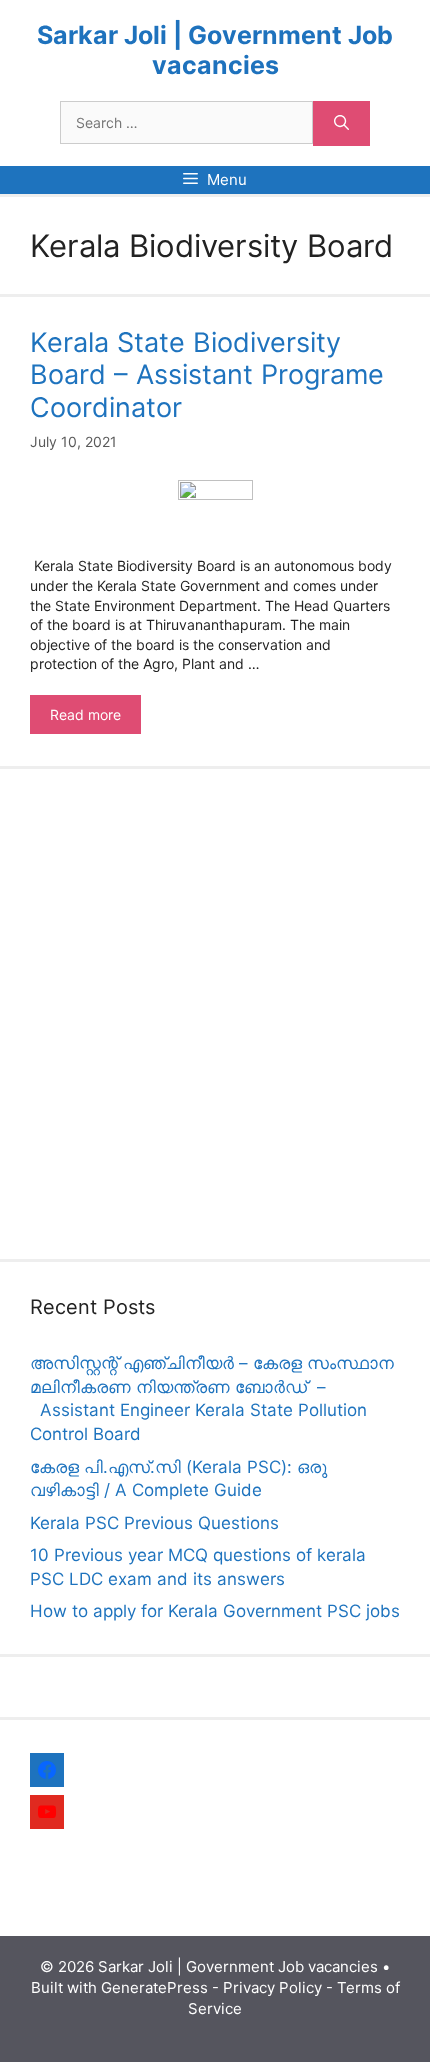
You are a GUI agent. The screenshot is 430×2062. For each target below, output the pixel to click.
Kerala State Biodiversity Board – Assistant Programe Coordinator (207, 375)
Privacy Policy (272, 1987)
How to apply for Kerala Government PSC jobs (215, 1611)
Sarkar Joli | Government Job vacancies (215, 50)
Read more (95, 720)
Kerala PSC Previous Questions (154, 1523)
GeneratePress (154, 1987)
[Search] (341, 123)
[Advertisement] (215, 1014)
